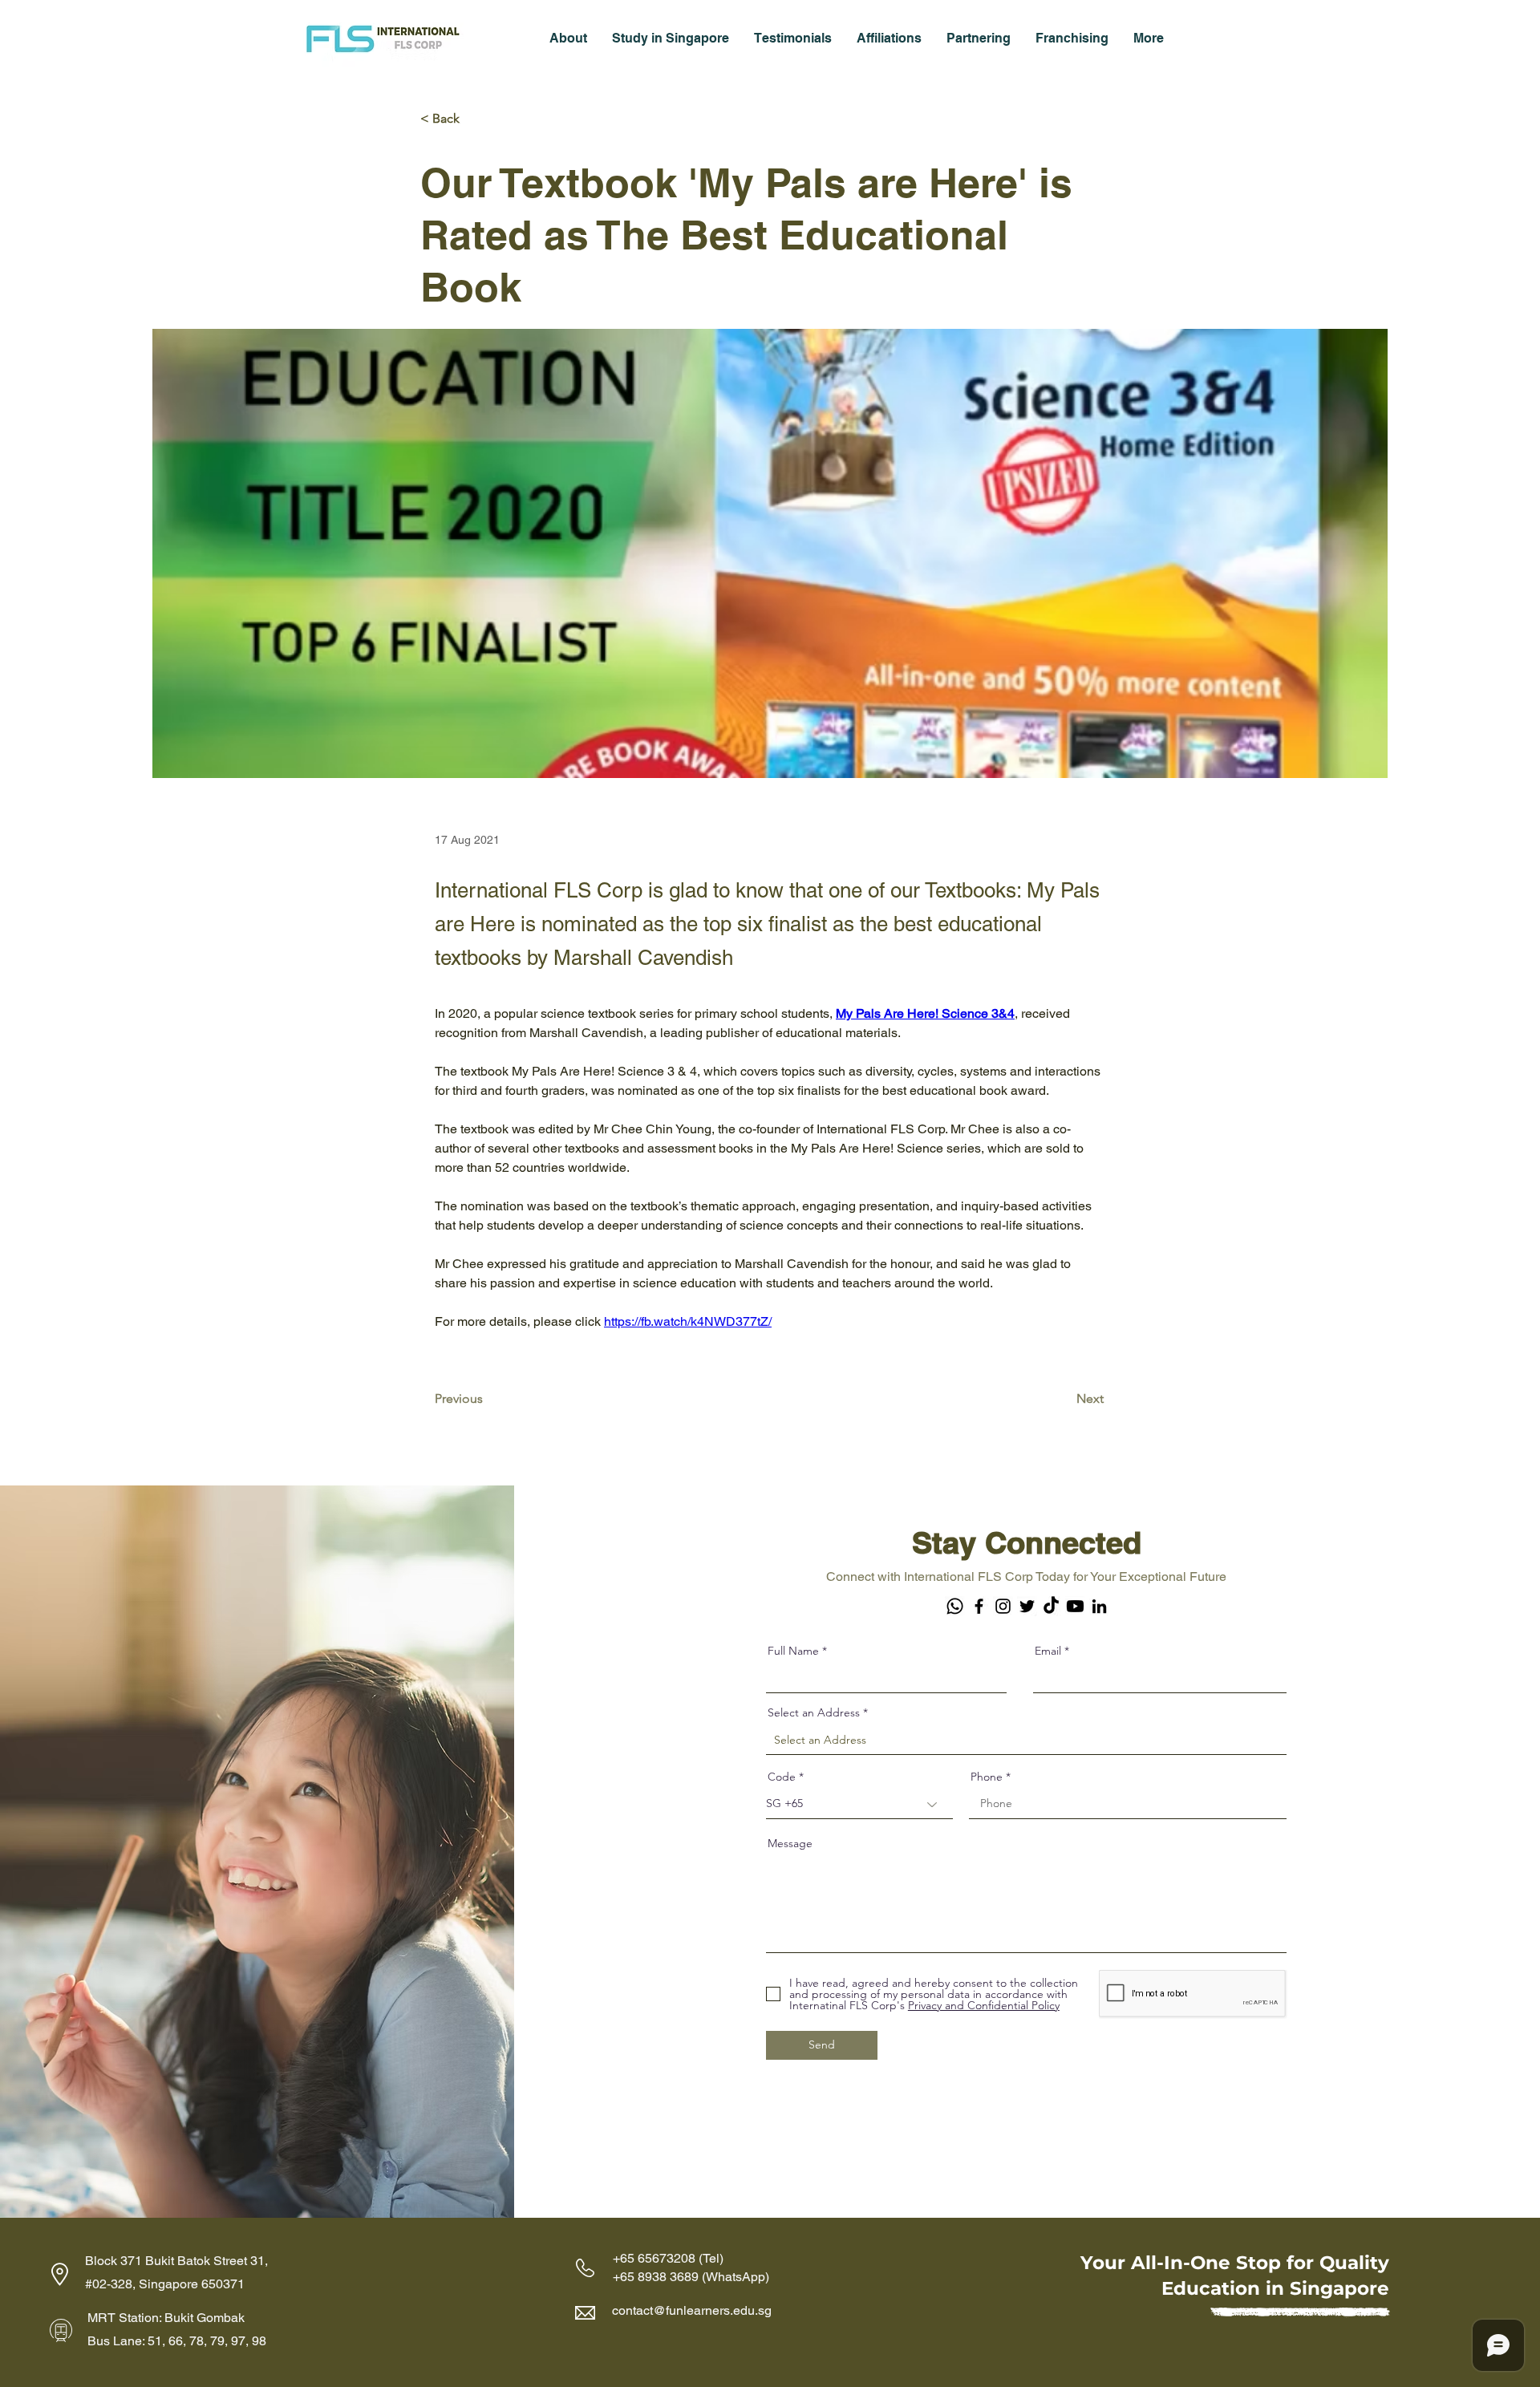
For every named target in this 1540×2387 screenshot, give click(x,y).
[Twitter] (1027, 1606)
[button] (568, 38)
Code (782, 1777)
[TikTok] (1051, 1606)
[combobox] (1026, 1740)
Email (1048, 1651)
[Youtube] (1075, 1606)
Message (790, 1843)
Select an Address (814, 1712)
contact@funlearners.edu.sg (692, 2310)
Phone (987, 1777)
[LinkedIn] (1099, 1606)
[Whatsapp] (955, 1606)
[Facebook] (979, 1606)
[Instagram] (1003, 1606)
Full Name (793, 1651)
